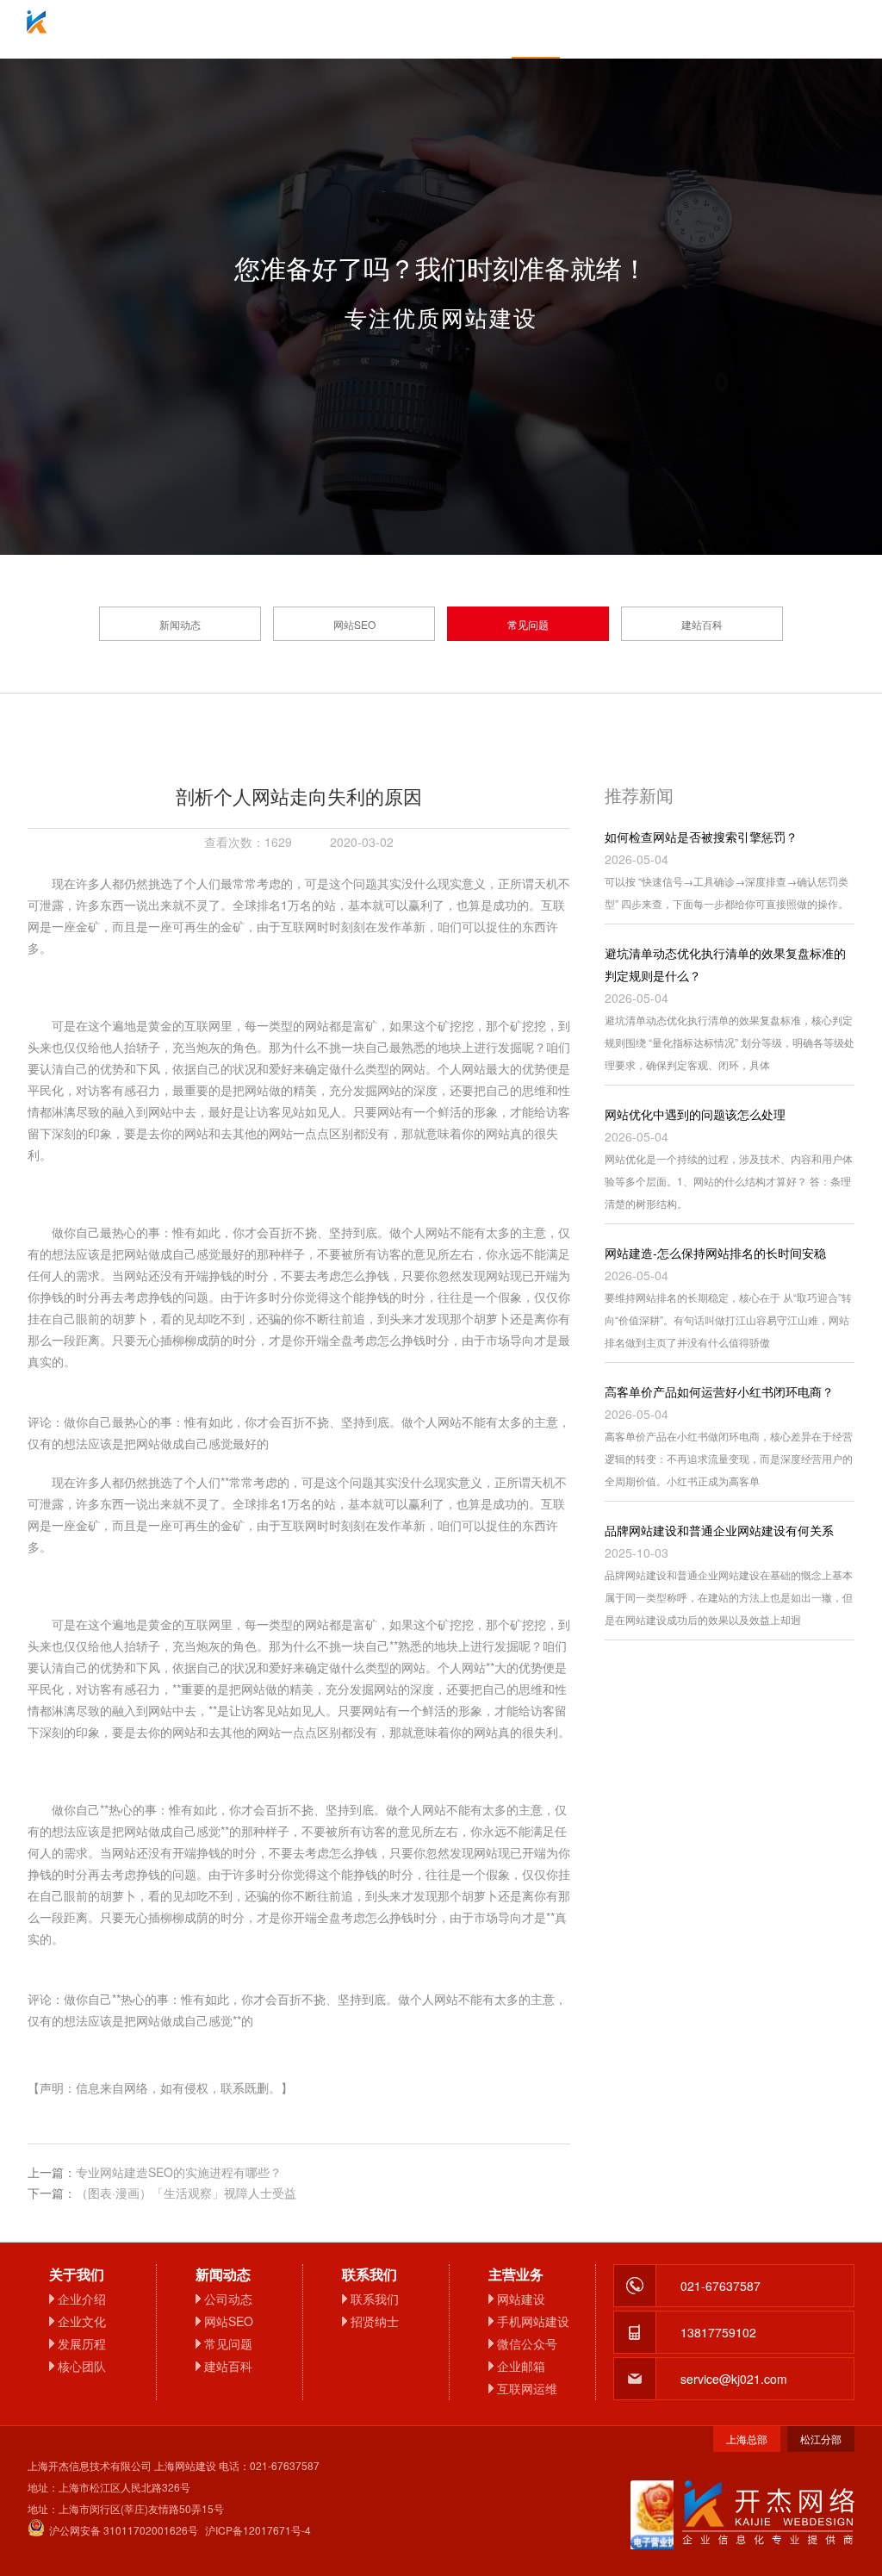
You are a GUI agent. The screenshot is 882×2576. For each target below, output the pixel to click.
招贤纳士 (375, 2321)
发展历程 (82, 2343)
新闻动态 (180, 624)
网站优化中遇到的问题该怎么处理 (695, 1114)
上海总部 (747, 2439)
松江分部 (821, 2439)
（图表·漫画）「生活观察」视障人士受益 (186, 2193)
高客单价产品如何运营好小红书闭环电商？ (719, 1391)
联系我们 (725, 29)
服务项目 (346, 29)
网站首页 (157, 29)
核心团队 (82, 2366)
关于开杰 (252, 29)
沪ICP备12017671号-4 (258, 2530)
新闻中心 (536, 29)
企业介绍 (82, 2299)
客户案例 (630, 29)
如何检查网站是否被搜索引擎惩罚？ (701, 837)
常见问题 (528, 624)
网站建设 (521, 2299)
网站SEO (354, 624)
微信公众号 (527, 2343)
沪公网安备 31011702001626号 (124, 2530)
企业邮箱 (441, 29)
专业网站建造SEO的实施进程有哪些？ (179, 2172)
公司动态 (228, 2299)
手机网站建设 (533, 2321)
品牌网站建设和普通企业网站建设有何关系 (719, 1530)
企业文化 (82, 2321)
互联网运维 (527, 2388)
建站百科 (702, 624)
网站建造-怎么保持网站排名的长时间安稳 (715, 1253)
